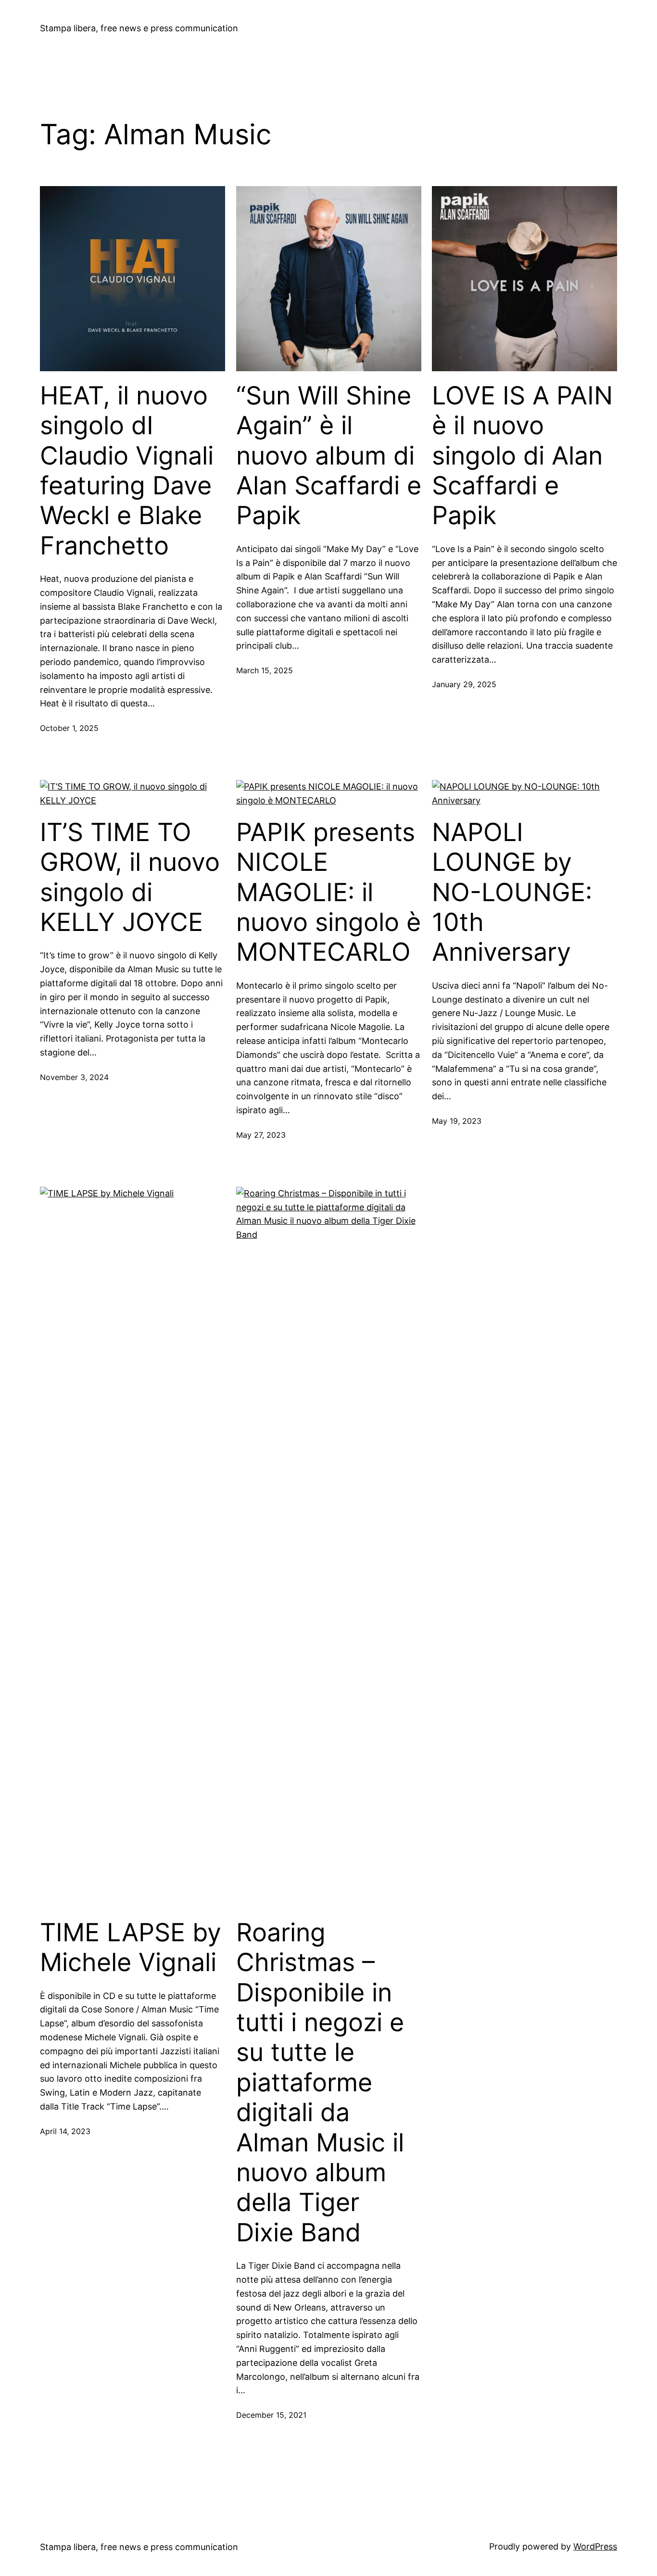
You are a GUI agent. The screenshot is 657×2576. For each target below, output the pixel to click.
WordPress (595, 2546)
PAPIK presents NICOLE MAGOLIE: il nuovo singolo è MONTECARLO (328, 892)
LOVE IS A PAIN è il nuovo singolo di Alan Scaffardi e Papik (522, 456)
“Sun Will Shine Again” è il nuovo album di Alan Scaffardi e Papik (329, 456)
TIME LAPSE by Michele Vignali (131, 1948)
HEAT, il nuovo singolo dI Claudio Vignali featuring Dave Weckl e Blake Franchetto (127, 471)
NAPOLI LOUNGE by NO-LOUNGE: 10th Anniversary (512, 892)
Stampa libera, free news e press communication (139, 28)
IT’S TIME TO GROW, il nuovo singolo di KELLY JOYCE (130, 877)
